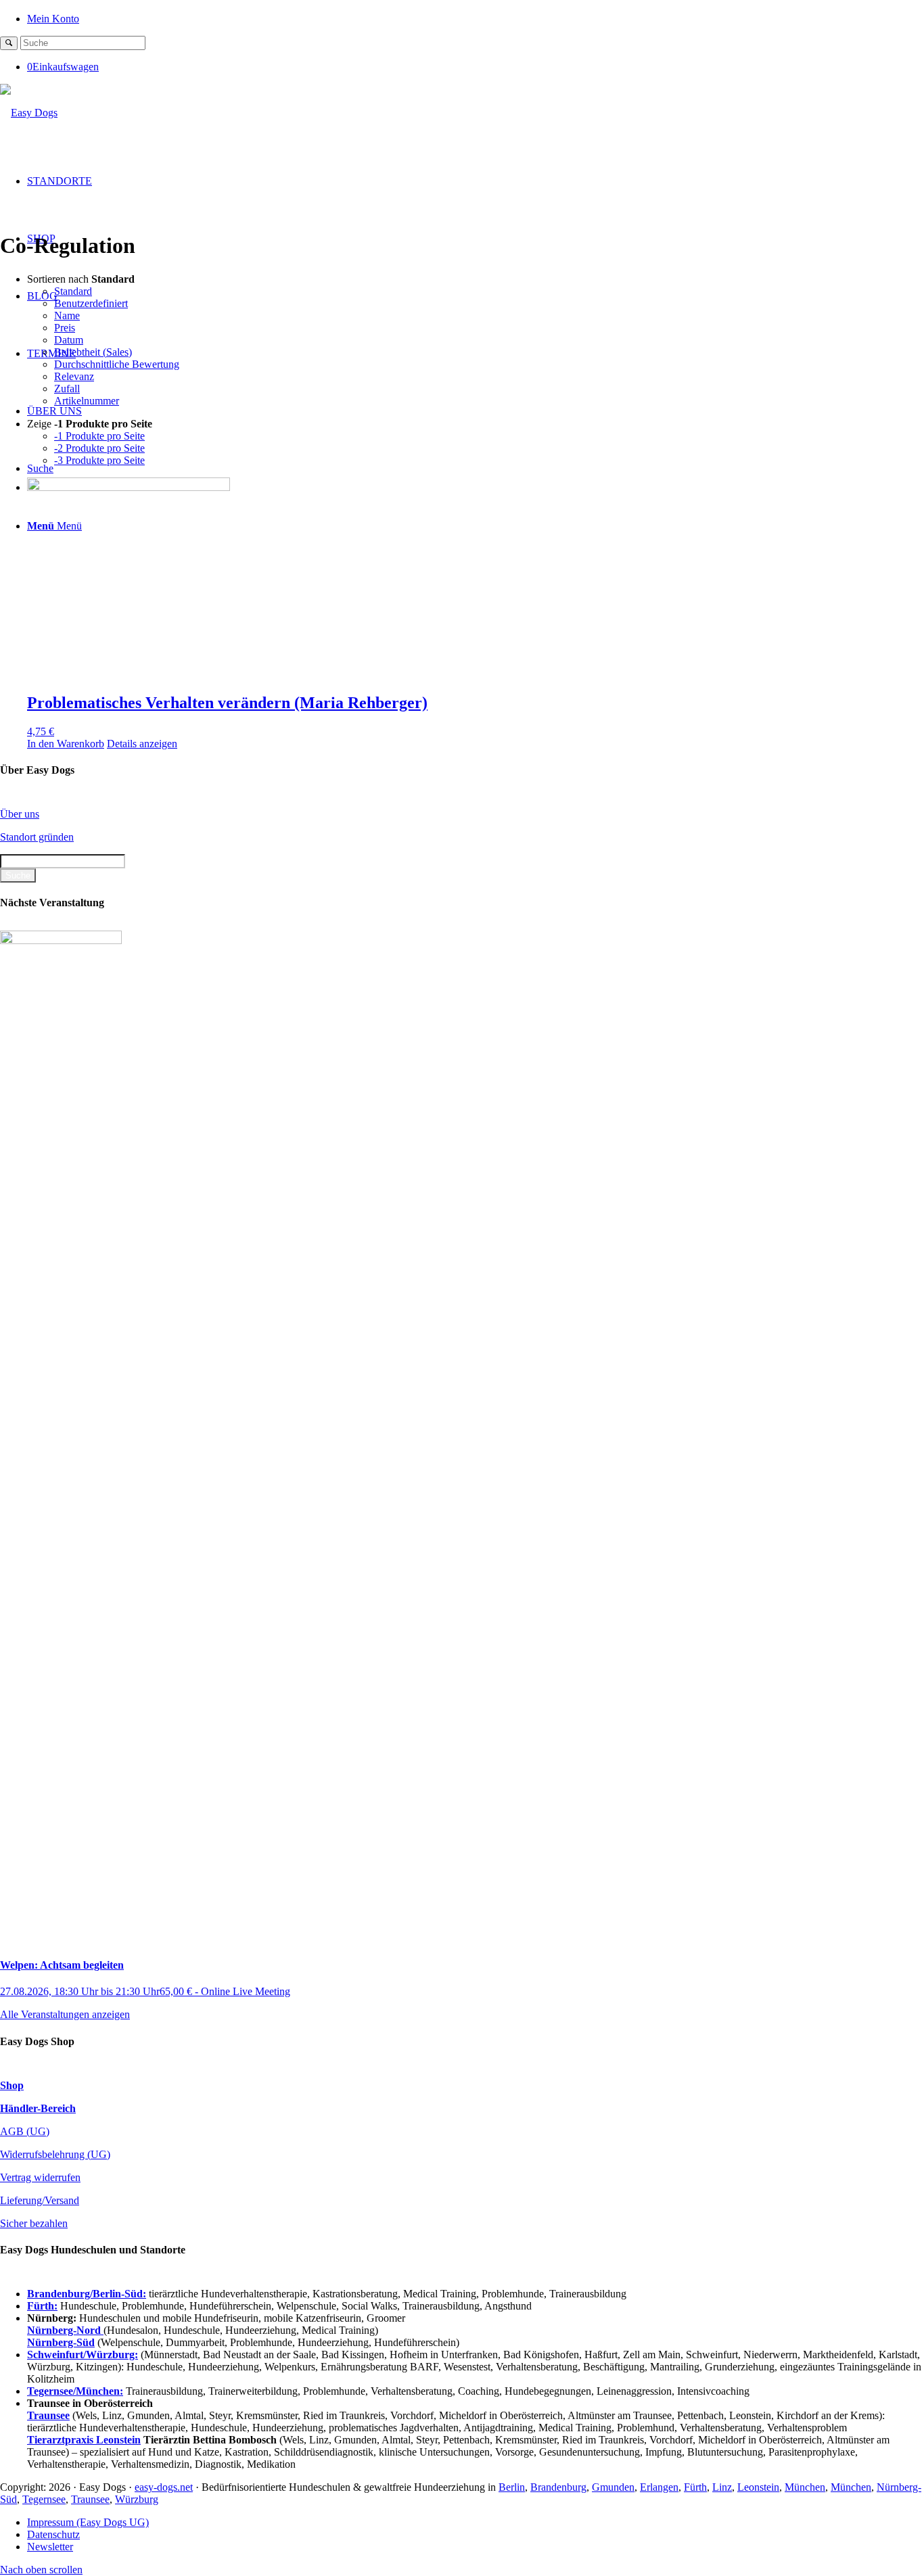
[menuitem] (476, 18)
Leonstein (758, 2487)
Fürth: (42, 2306)
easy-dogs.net (164, 2487)
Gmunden (613, 2487)
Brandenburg (558, 2487)
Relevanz (74, 376)
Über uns (20, 814)
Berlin (512, 2487)
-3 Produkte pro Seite (99, 460)
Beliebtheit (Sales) (93, 352)
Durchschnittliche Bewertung (117, 364)
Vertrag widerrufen (40, 2177)
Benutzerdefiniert (91, 303)
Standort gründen (37, 837)
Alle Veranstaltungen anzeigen (65, 2014)
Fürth (695, 2487)
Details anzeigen (142, 744)
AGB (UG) (25, 2131)
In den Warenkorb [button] (66, 744)
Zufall (67, 389)
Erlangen (659, 2487)
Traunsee (90, 2499)
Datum (69, 340)
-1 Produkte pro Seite (99, 436)
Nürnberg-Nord (65, 2330)
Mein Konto (53, 19)
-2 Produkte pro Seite (99, 448)
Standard (73, 291)
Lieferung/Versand (40, 2200)
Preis (65, 328)
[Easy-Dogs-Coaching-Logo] (29, 113)
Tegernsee (44, 2499)
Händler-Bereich (38, 2108)
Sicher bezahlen (34, 2223)
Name (67, 315)
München (805, 2487)
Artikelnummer (87, 401)
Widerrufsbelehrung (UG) (55, 2154)
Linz (722, 2487)
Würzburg (137, 2499)
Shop (12, 2085)
